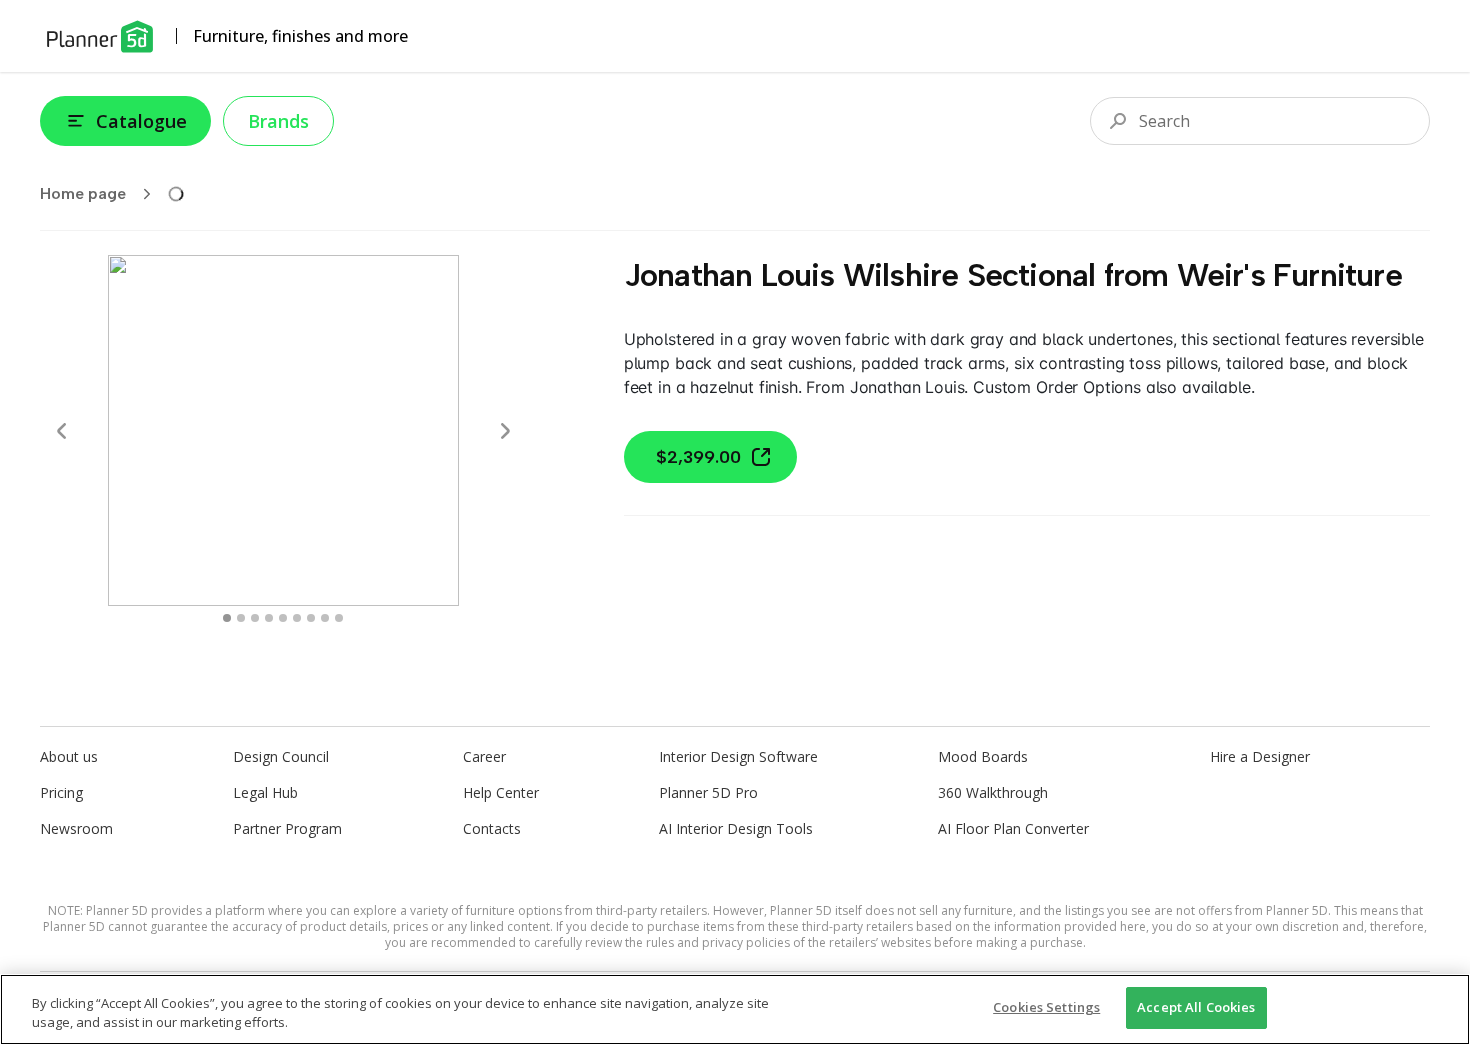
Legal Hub (265, 792)
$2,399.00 (698, 457)
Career (484, 756)
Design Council (281, 756)
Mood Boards (983, 756)
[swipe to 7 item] (325, 618)
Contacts (492, 828)
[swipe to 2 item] (255, 618)
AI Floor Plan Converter (1013, 828)
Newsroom (76, 828)
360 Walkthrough (993, 792)
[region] (735, 1009)
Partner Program (287, 828)
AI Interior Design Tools (736, 828)
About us (69, 756)
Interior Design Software (738, 756)
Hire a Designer (1260, 756)
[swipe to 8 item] (339, 618)
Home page (83, 193)
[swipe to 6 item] (311, 618)
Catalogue (141, 121)
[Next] (505, 431)
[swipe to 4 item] (283, 618)
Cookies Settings (1046, 1007)
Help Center (501, 792)
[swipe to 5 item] (297, 618)
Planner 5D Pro (708, 792)
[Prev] (62, 431)
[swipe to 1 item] (241, 618)
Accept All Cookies (1196, 1007)
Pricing (61, 792)
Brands (278, 121)
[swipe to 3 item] (269, 618)
